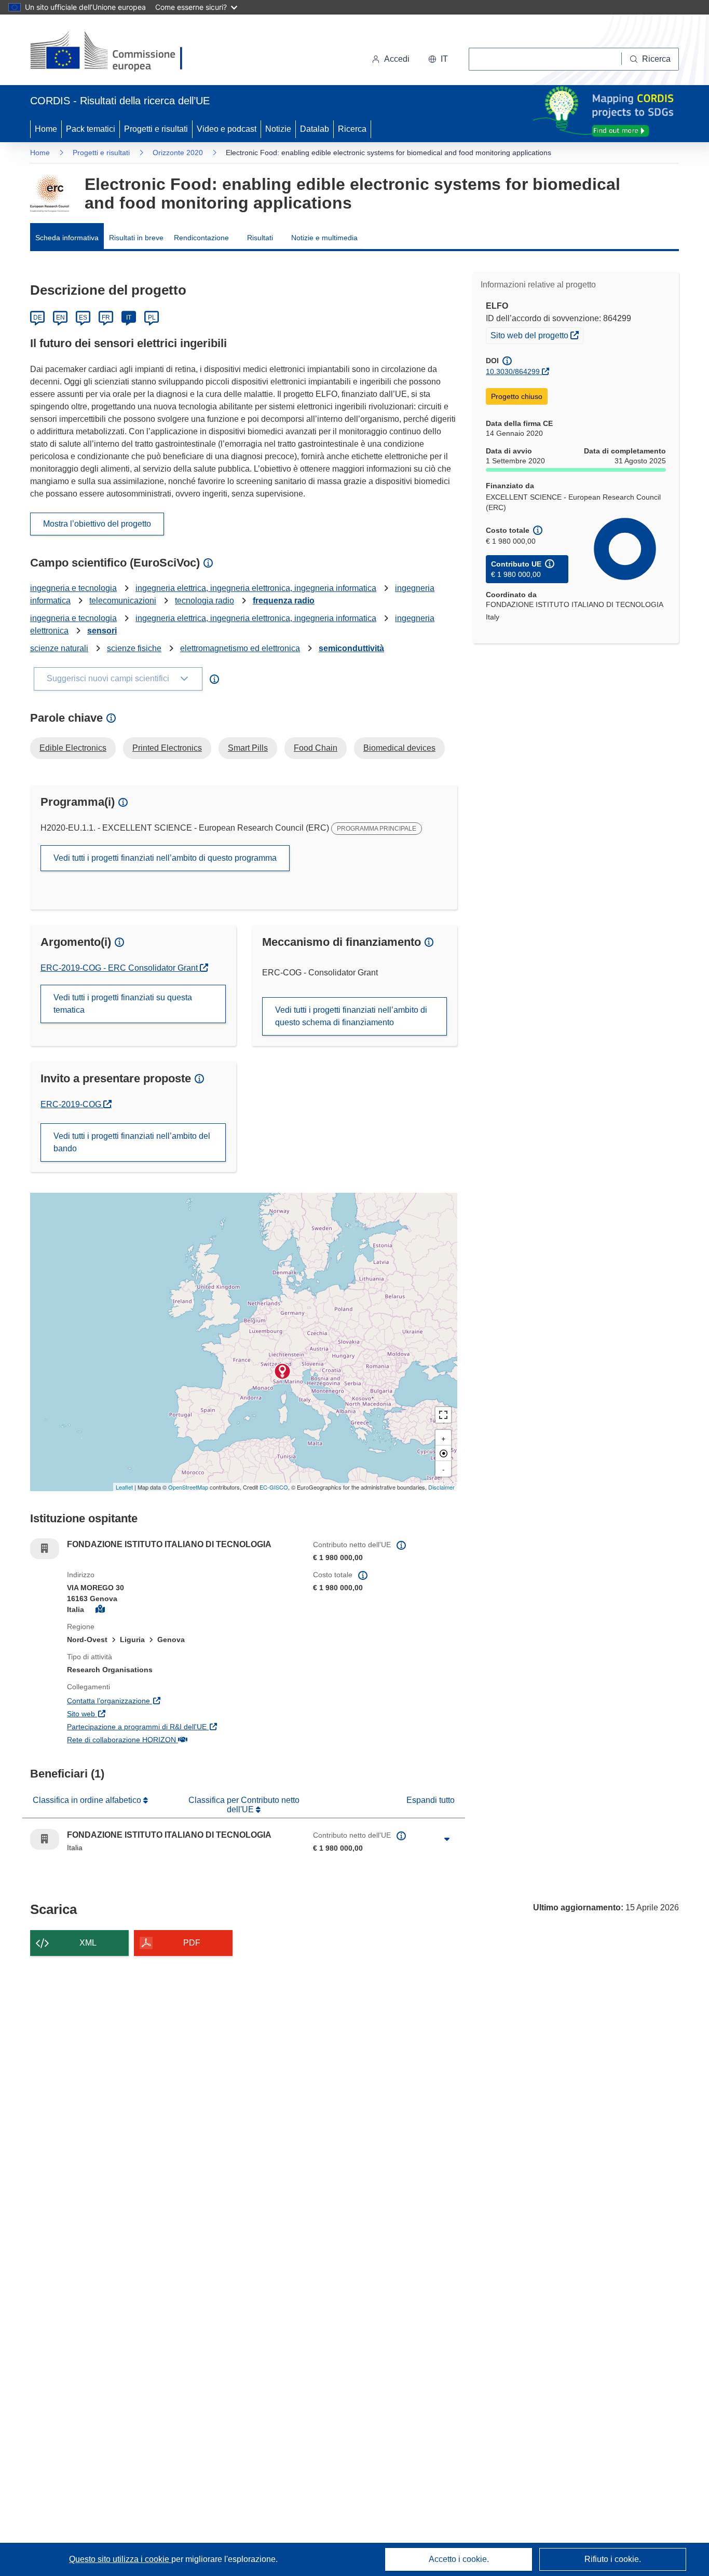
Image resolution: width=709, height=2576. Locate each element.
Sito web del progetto (537, 335)
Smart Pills (248, 748)
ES (83, 318)
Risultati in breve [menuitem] (136, 238)
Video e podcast (227, 129)
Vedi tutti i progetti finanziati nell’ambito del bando (132, 1142)
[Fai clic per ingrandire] (447, 1839)
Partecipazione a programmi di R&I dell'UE (182, 1726)
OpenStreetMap (188, 1487)
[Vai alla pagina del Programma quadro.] (50, 194)
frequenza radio (284, 601)
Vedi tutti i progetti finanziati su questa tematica (123, 1004)
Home (46, 129)
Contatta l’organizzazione (159, 1700)
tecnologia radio (204, 601)
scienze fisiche (134, 648)
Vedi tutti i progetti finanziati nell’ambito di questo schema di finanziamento (351, 1016)
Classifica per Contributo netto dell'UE (244, 1805)
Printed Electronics (167, 748)
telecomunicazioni (123, 601)
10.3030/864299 (513, 371)
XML (88, 1943)
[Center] (443, 1453)
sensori (102, 631)
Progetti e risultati (156, 129)
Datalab (315, 129)
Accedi (397, 59)
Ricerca (352, 129)
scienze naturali (59, 648)
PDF (192, 1943)
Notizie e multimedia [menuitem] (324, 238)
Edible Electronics (73, 748)
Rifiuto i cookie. (613, 2559)
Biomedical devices (399, 748)
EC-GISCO (274, 1487)
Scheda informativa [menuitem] (67, 238)
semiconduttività (351, 648)
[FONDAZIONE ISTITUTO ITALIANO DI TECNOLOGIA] (282, 1371)
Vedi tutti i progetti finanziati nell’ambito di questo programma (165, 858)
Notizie (278, 129)
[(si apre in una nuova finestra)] (113, 52)
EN (60, 318)
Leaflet (124, 1487)
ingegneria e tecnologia (73, 588)
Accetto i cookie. (459, 2559)
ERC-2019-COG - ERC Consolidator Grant (120, 968)
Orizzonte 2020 (178, 153)
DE (38, 318)
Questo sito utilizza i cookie (120, 2559)
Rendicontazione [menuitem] (201, 238)
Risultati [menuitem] (260, 238)
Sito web (131, 1713)
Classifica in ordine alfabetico (88, 1800)
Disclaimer (441, 1487)
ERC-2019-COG (76, 1104)
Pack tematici (91, 129)
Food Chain (316, 748)
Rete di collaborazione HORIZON (172, 1739)
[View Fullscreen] (443, 1415)
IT (129, 318)
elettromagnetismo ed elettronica (240, 648)
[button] (438, 59)
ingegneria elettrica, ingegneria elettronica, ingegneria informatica (256, 588)
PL (152, 318)
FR (106, 318)
